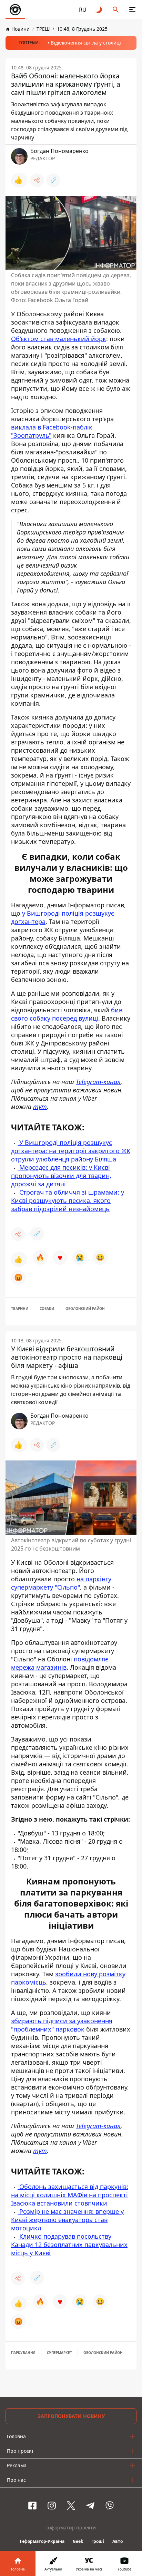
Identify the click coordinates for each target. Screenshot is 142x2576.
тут (40, 1107)
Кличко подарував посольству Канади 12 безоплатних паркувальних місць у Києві (69, 2245)
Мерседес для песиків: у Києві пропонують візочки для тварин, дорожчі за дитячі (61, 1176)
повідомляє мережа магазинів (60, 1663)
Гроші (98, 2541)
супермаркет (59, 2353)
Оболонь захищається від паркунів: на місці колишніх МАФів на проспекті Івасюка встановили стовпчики (70, 2195)
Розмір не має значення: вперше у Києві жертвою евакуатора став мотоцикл (67, 2220)
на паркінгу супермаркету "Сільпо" (61, 1583)
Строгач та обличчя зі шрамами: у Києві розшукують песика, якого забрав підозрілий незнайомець (68, 1200)
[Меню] (132, 10)
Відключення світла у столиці (86, 43)
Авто (118, 2541)
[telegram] (90, 2506)
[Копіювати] (53, 180)
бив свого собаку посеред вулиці (67, 1014)
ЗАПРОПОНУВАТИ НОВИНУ (71, 2416)
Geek (78, 2541)
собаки (47, 1309)
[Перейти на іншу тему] (99, 10)
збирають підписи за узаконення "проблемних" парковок (62, 2025)
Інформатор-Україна (42, 2541)
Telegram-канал (98, 1082)
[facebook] (32, 2506)
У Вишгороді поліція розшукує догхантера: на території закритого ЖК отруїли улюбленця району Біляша (71, 1151)
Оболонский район (85, 1309)
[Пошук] (116, 10)
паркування (23, 2353)
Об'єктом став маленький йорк (59, 339)
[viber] (110, 2506)
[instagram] (52, 2506)
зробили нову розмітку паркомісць (68, 1978)
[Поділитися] (37, 180)
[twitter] (71, 2506)
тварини (20, 1309)
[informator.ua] (15, 10)
